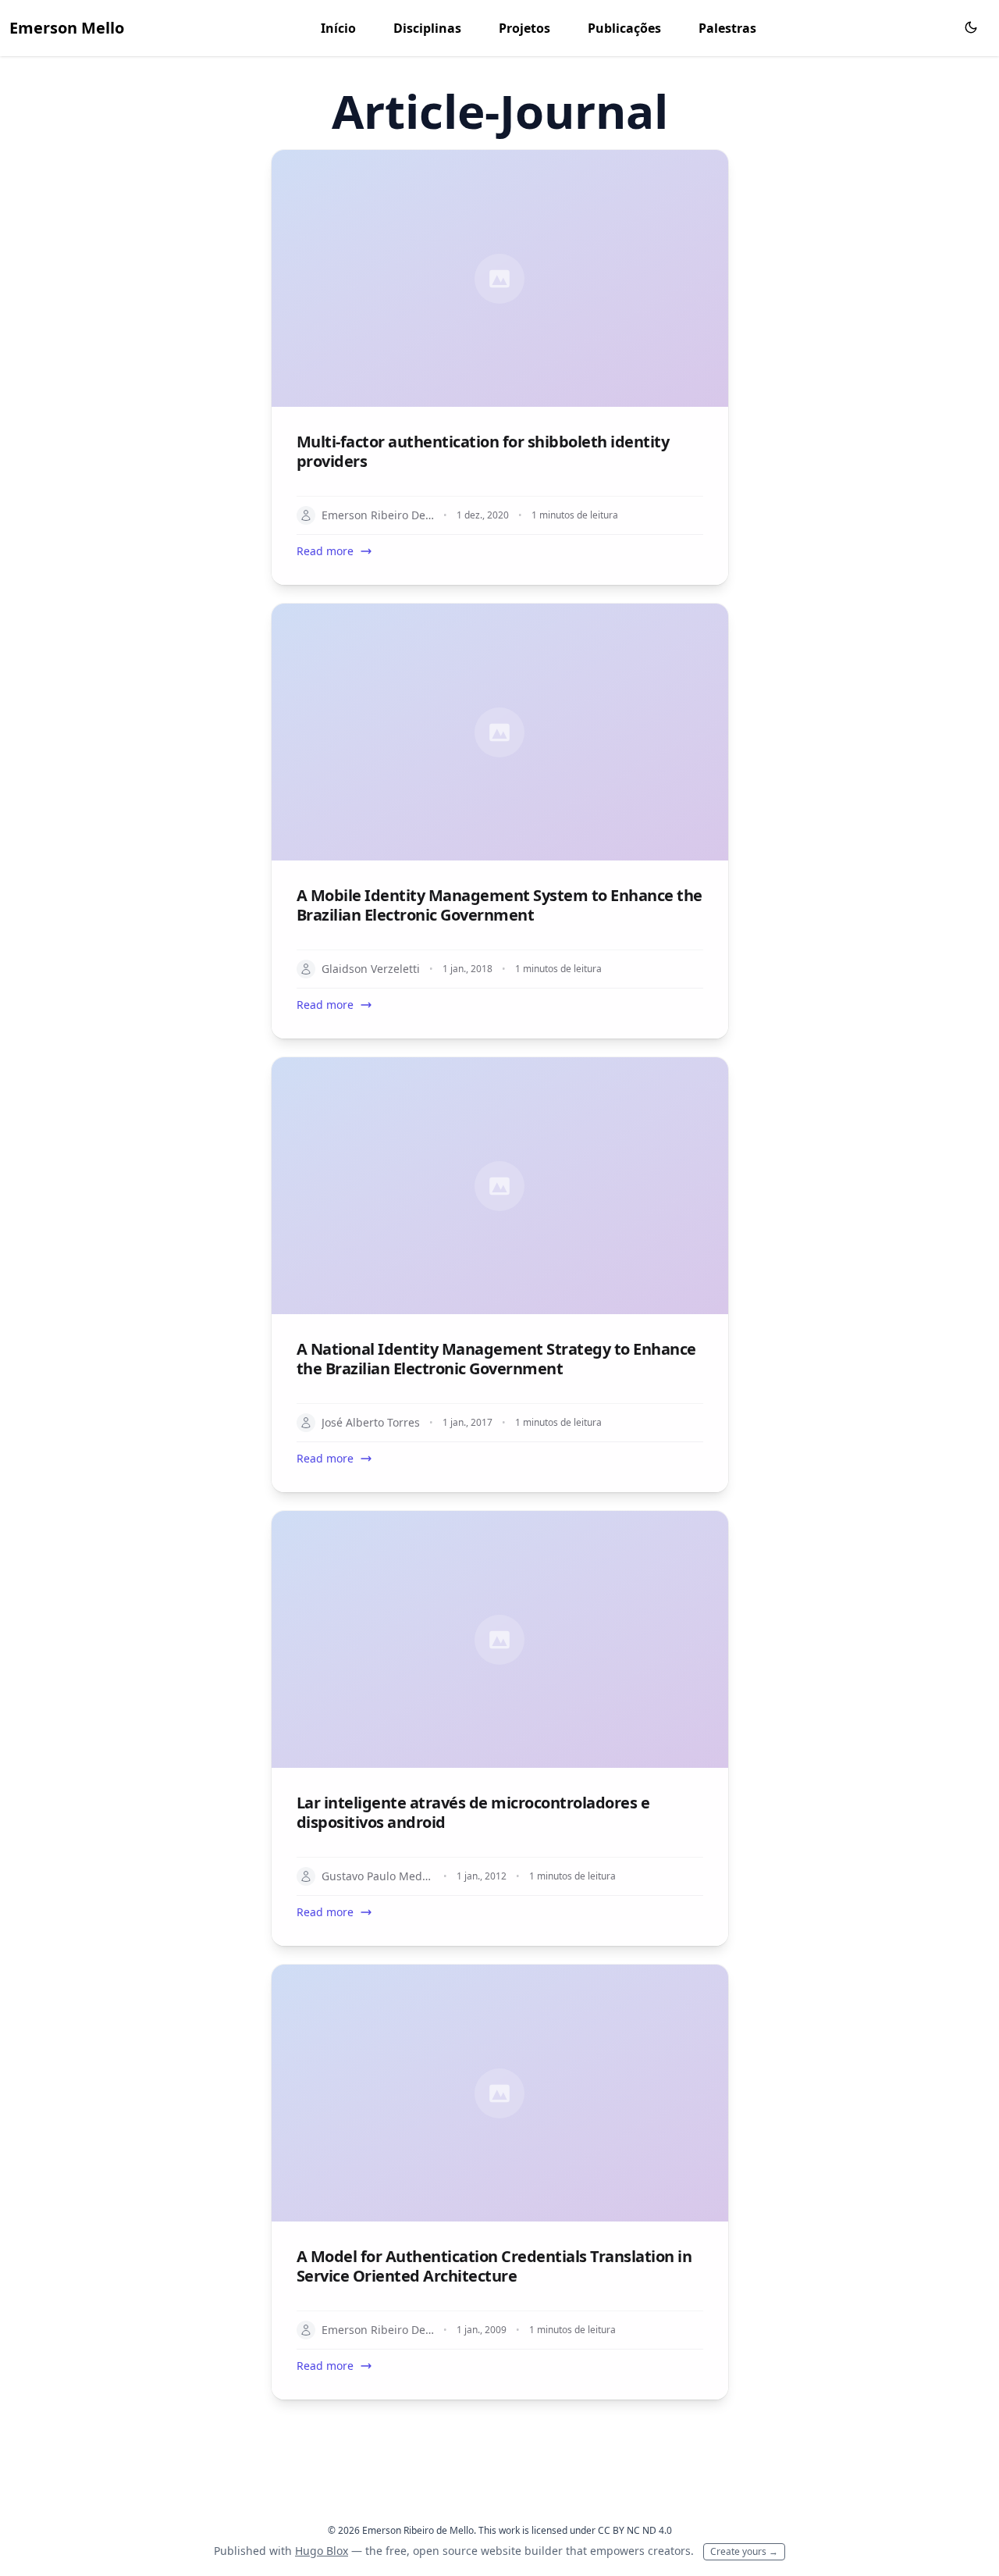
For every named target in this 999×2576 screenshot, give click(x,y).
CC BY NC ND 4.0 (635, 2530)
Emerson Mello (67, 28)
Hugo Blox (322, 2551)
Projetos (524, 28)
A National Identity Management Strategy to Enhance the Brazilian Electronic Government (496, 1359)
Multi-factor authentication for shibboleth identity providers (483, 451)
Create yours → (744, 2551)
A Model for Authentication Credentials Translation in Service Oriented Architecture (494, 2266)
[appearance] (971, 27)
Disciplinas (427, 28)
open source (445, 2551)
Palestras (727, 28)
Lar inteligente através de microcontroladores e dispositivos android (473, 1812)
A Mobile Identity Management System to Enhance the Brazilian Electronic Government (499, 905)
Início (338, 28)
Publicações (624, 28)
